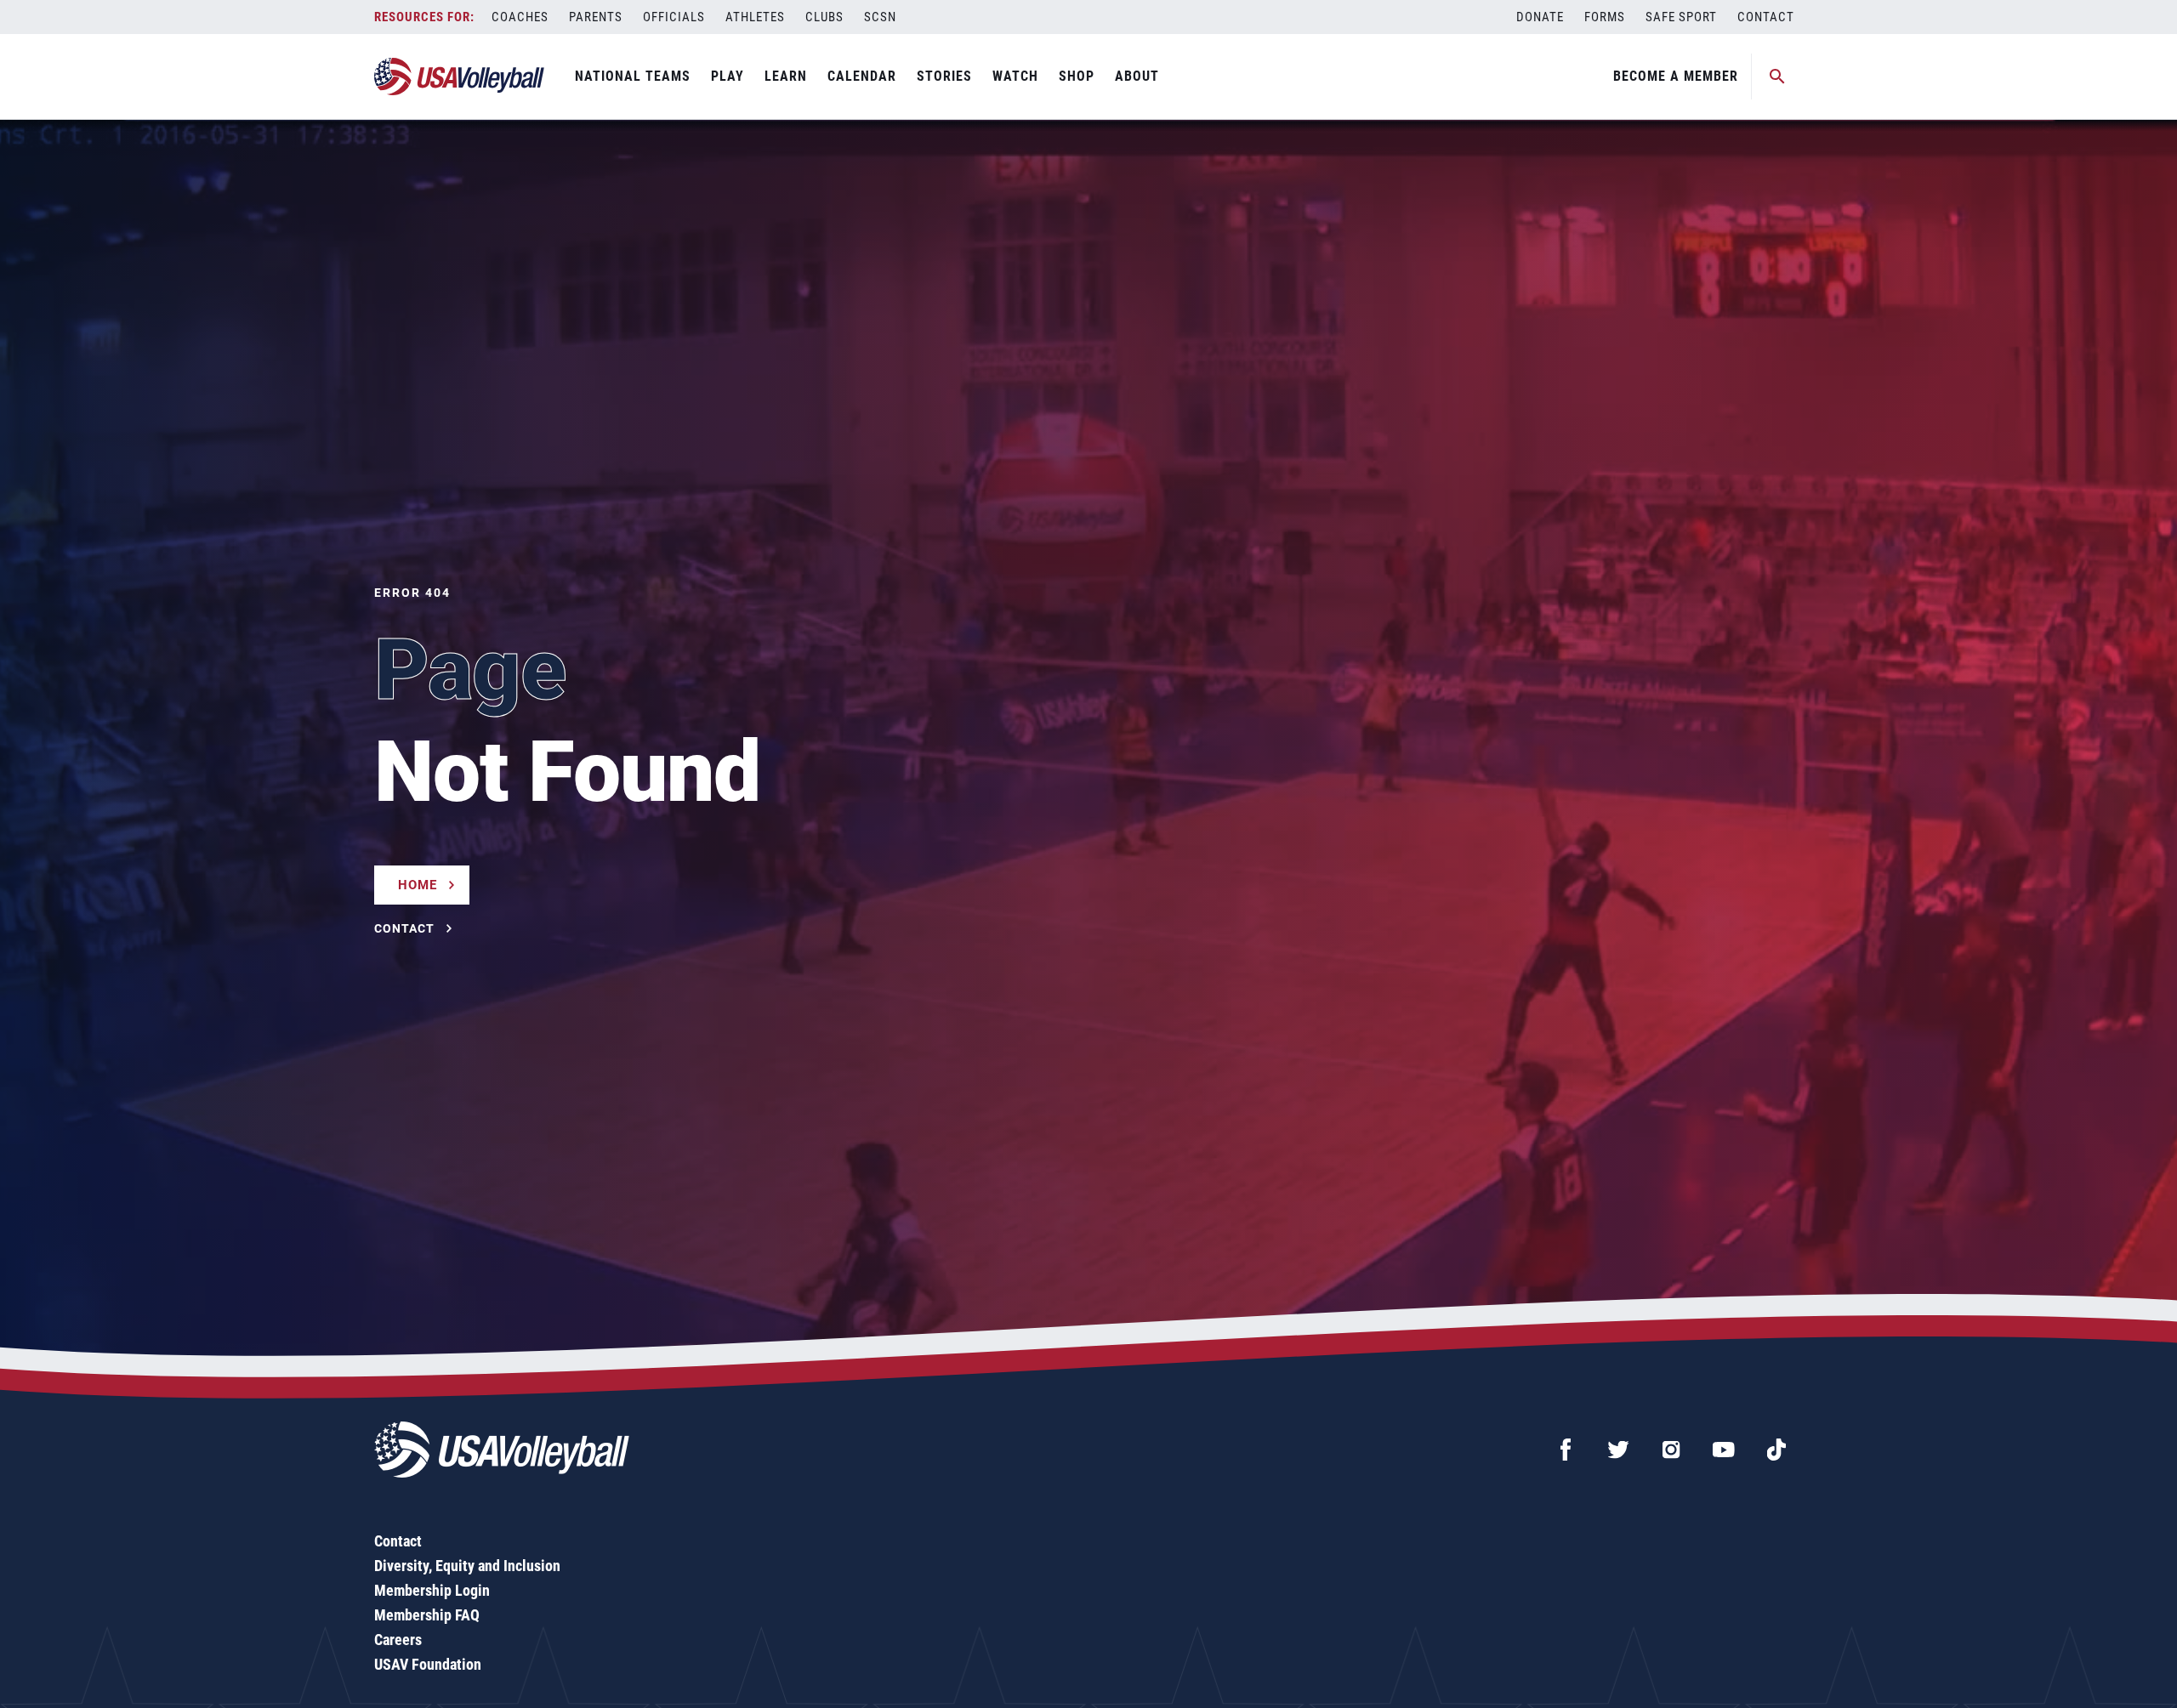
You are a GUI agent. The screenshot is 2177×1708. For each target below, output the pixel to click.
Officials (674, 17)
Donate (1540, 17)
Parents (596, 17)
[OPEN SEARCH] (1777, 77)
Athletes (755, 17)
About (1137, 76)
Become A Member (1676, 76)
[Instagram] (1671, 1450)
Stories (944, 76)
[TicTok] (1776, 1450)
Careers (398, 1640)
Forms (1605, 17)
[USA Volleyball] (460, 77)
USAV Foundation (428, 1664)
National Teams (633, 76)
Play (728, 76)
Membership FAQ (427, 1615)
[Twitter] (1618, 1450)
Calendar (862, 76)
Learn (786, 76)
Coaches (520, 17)
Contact (1766, 17)
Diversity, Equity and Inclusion (467, 1566)
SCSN (880, 17)
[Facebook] (1566, 1450)
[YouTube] (1724, 1450)
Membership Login (432, 1590)
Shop (1077, 76)
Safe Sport (1681, 17)
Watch (1015, 76)
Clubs (824, 17)
